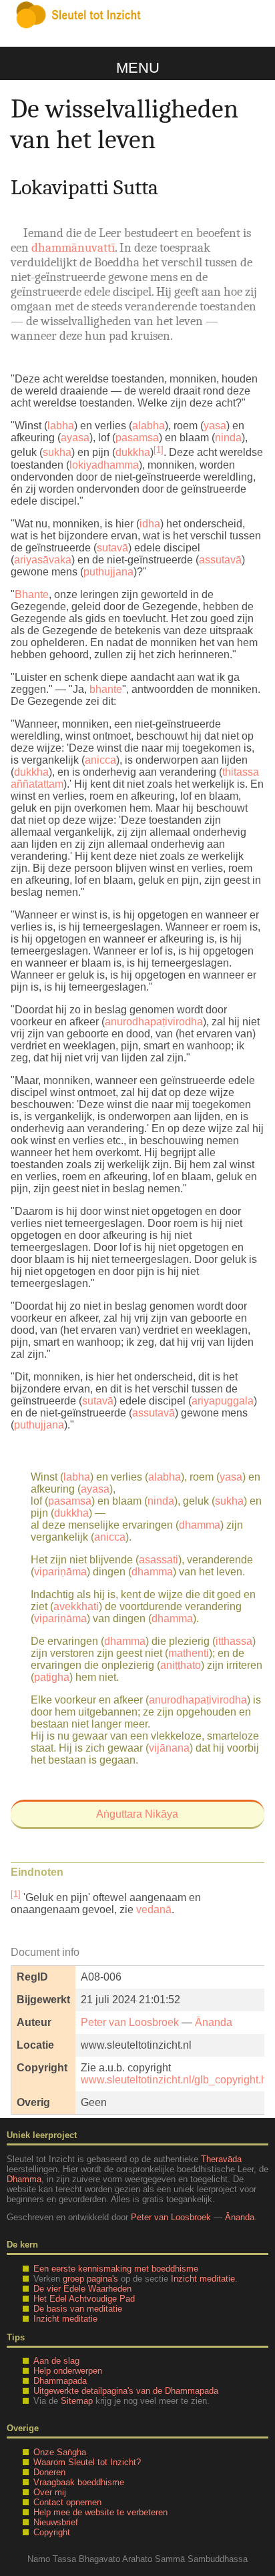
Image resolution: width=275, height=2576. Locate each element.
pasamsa (137, 438)
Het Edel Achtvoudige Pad (84, 2299)
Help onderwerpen (68, 2371)
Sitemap (77, 2401)
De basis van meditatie (78, 2309)
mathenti (189, 1653)
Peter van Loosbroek (130, 2022)
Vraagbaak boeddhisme (79, 2482)
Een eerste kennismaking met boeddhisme (116, 2269)
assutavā (220, 560)
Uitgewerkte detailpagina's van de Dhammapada (126, 2391)
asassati (159, 1560)
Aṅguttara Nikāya (137, 1814)
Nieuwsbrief (56, 2522)
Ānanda (214, 2022)
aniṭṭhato (181, 1665)
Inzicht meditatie (203, 2279)
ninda (228, 438)
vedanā (154, 1909)
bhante (106, 689)
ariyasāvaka (43, 560)
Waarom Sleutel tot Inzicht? (87, 2462)
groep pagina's (90, 2279)
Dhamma (24, 2179)
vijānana (169, 1748)
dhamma (200, 1525)
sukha (57, 453)
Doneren (49, 2472)
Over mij (50, 2492)
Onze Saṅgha (60, 2452)
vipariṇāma (60, 1572)
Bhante (32, 594)
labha (61, 426)
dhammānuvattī (73, 248)
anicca (100, 760)
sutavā (112, 548)
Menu (138, 68)
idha (150, 524)
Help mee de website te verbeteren (100, 2512)
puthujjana (108, 572)
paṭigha (52, 1677)
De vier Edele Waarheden (82, 2289)
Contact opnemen (67, 2502)
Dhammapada (60, 2381)
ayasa (75, 438)
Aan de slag (56, 2361)
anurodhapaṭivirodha (154, 1022)
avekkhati (76, 1606)
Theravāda (221, 2159)
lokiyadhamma (104, 465)
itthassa (234, 1641)
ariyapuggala (223, 1401)
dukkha (133, 453)
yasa (215, 426)
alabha (149, 426)
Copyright (52, 2532)
